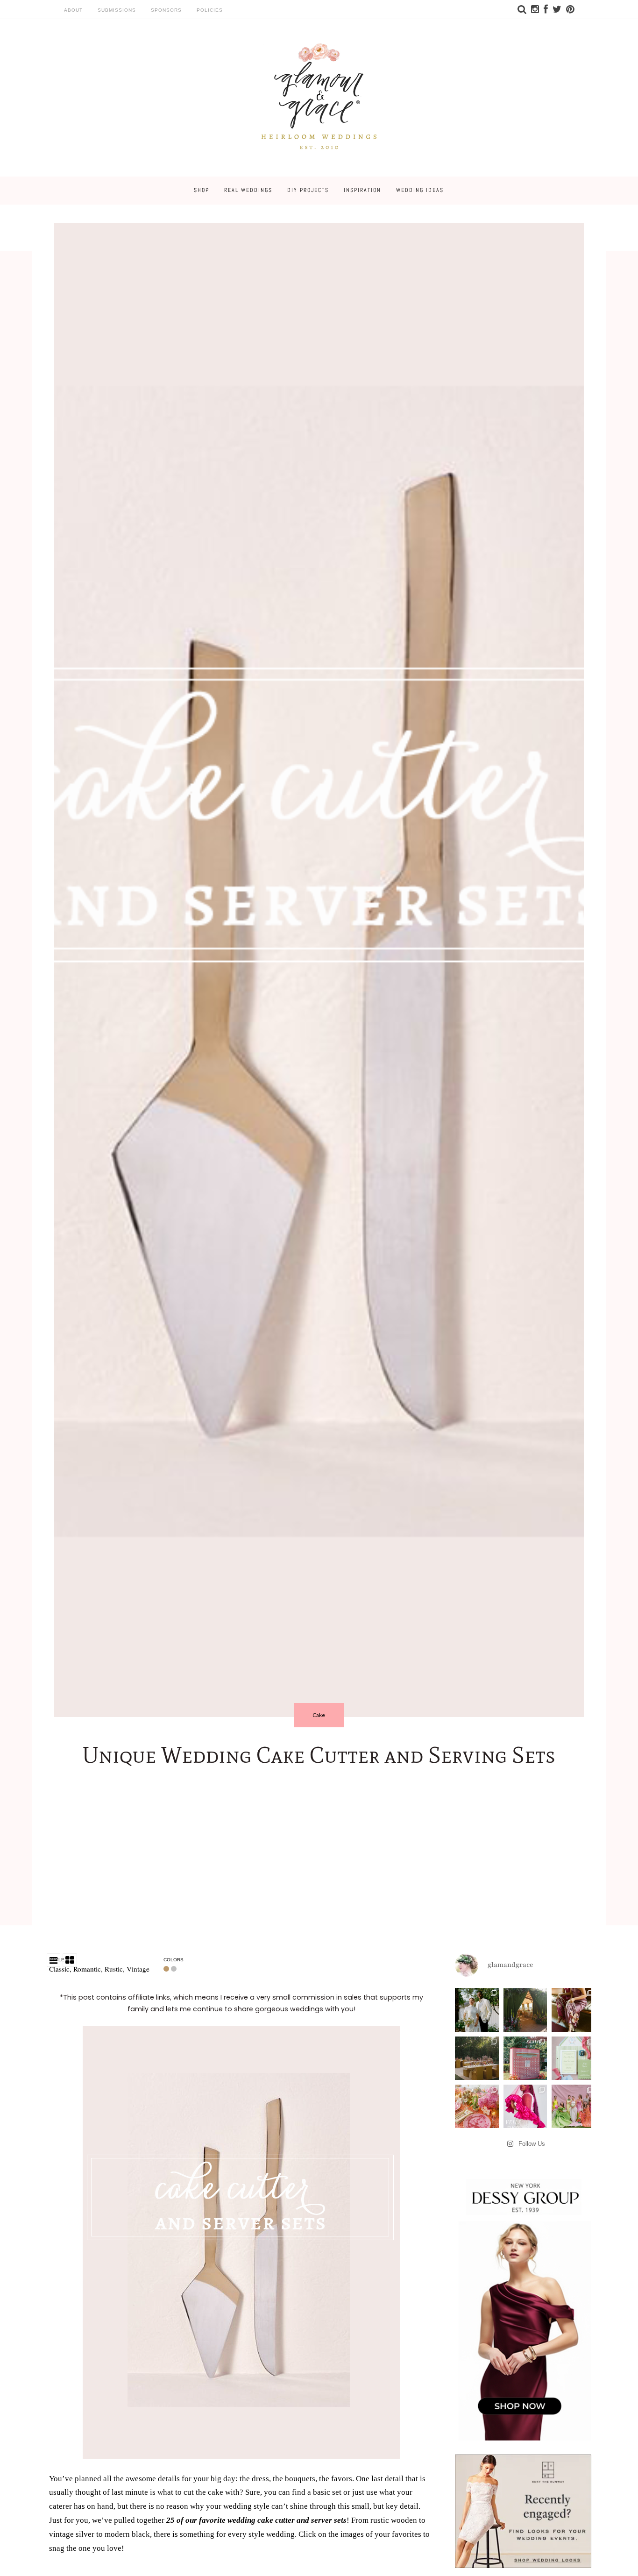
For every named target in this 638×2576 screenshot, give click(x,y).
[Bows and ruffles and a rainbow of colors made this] (573, 2058)
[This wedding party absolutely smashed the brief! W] (573, 2106)
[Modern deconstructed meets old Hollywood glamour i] (573, 2010)
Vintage (138, 1969)
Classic (59, 1969)
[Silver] (175, 1969)
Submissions (117, 10)
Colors (174, 1960)
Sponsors (166, 10)
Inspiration (362, 190)
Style (57, 1960)
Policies (210, 10)
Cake (319, 1715)
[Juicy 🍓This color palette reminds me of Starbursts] (477, 2106)
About (73, 10)
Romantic (87, 1969)
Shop (202, 190)
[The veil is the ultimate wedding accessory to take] (525, 2106)
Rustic (114, 1969)
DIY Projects (308, 190)
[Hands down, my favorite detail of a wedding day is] (525, 2058)
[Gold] (167, 1969)
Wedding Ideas (420, 190)
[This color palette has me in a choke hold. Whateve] (477, 2058)
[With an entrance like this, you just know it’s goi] (525, 2010)
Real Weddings (248, 190)
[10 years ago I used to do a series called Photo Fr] (477, 2010)
